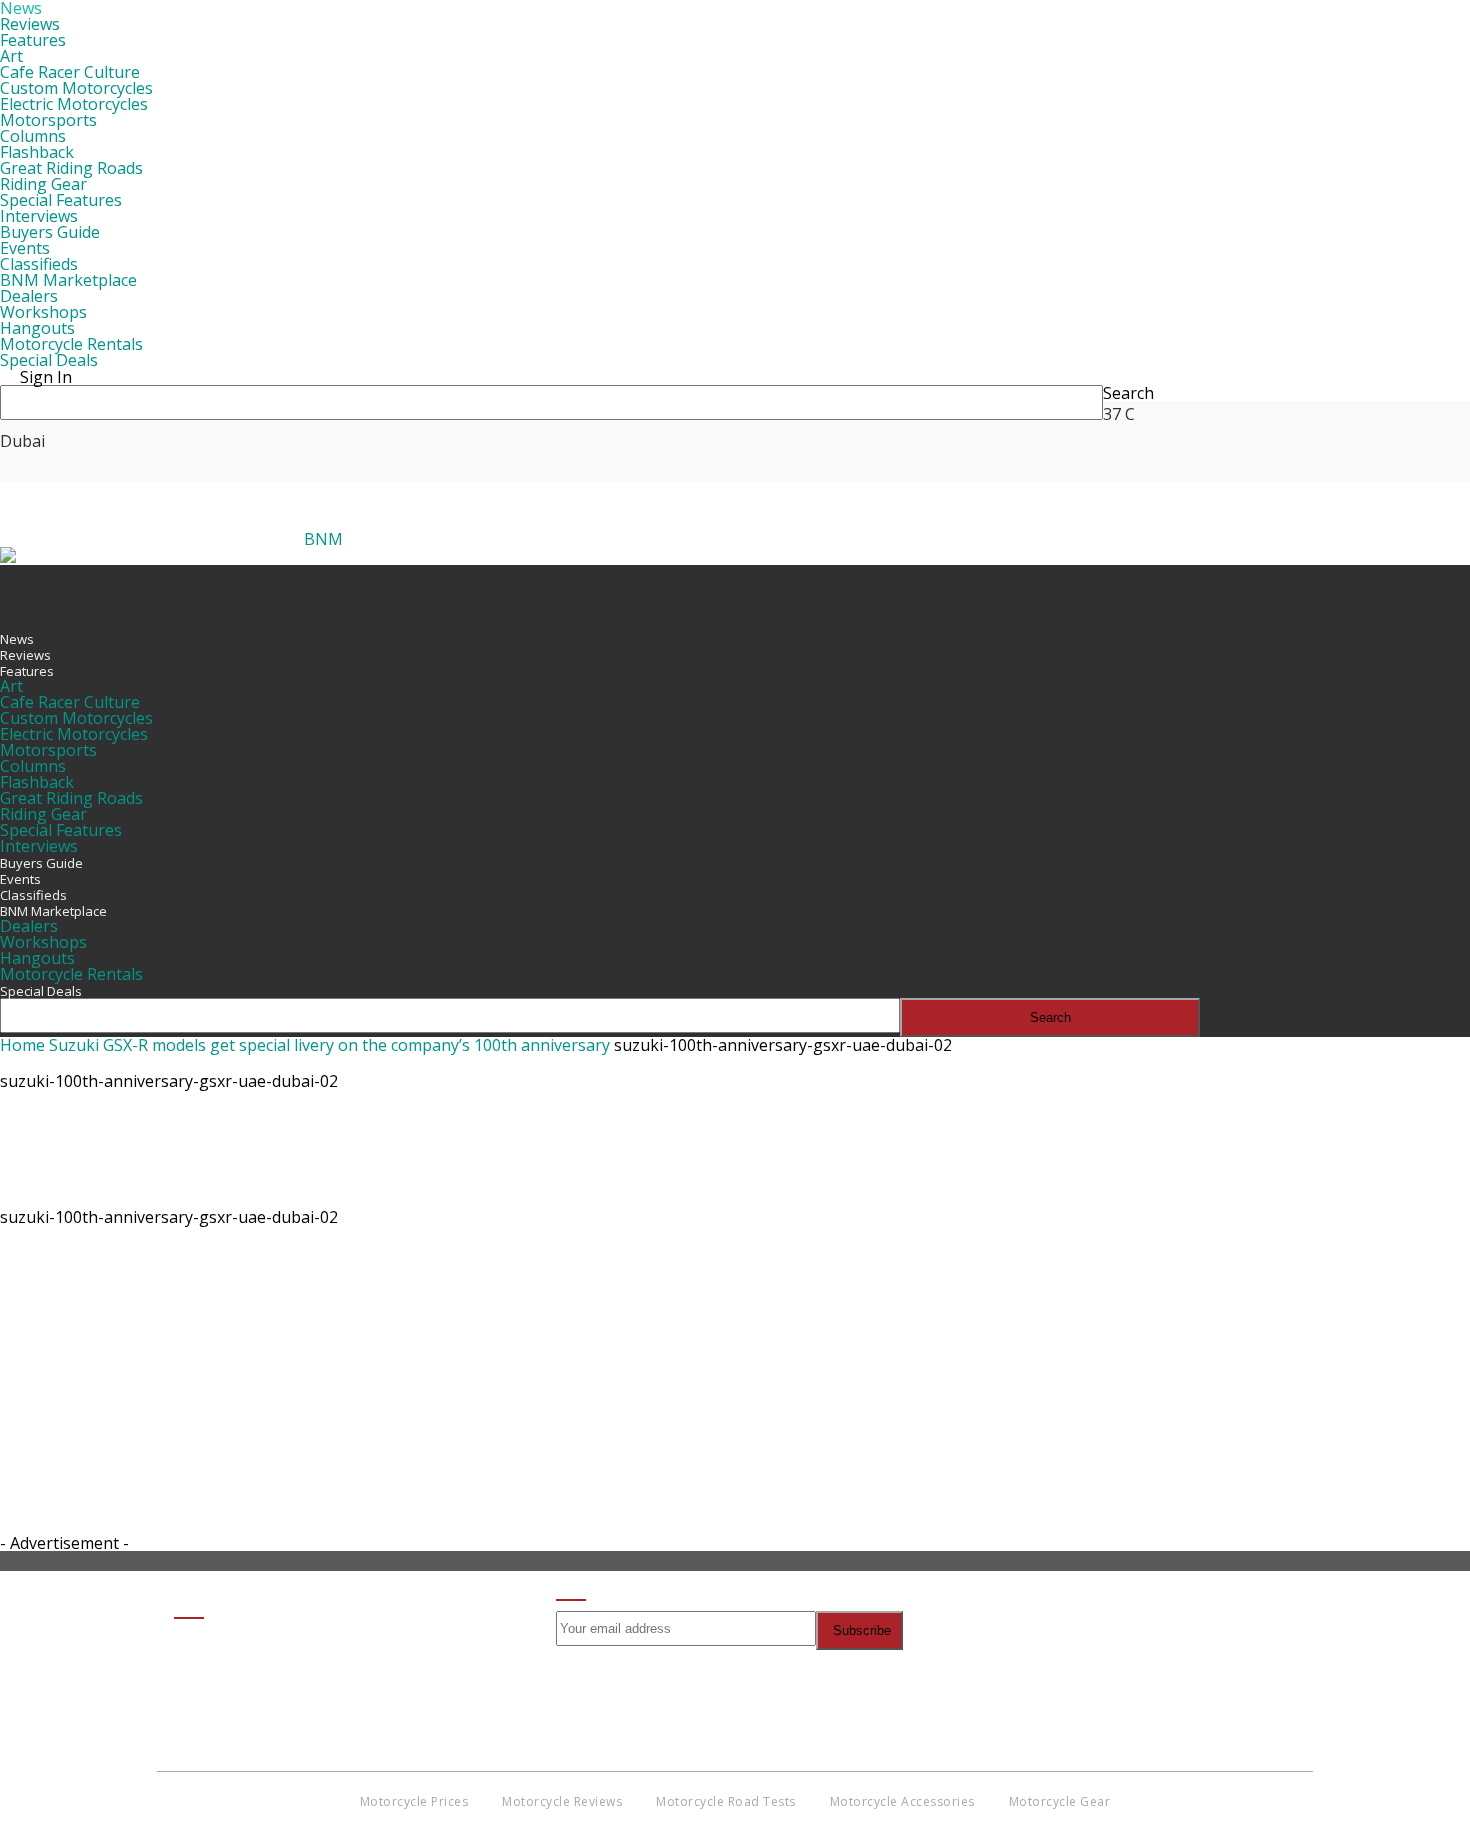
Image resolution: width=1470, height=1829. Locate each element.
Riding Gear (43, 184)
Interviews (39, 216)
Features (33, 40)
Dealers (29, 296)
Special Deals (49, 360)
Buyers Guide (50, 232)
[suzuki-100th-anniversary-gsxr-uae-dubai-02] (50, 1195)
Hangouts (37, 328)
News (17, 639)
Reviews (30, 24)
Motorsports (48, 120)
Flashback (37, 152)
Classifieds (39, 264)
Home (22, 1045)
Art (11, 56)
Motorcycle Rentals (71, 344)
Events (25, 248)
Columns (33, 136)
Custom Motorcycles (76, 88)
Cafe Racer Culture (70, 72)
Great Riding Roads (71, 168)
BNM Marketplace (68, 280)
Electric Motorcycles (74, 104)
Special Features (61, 200)
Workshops (43, 312)
